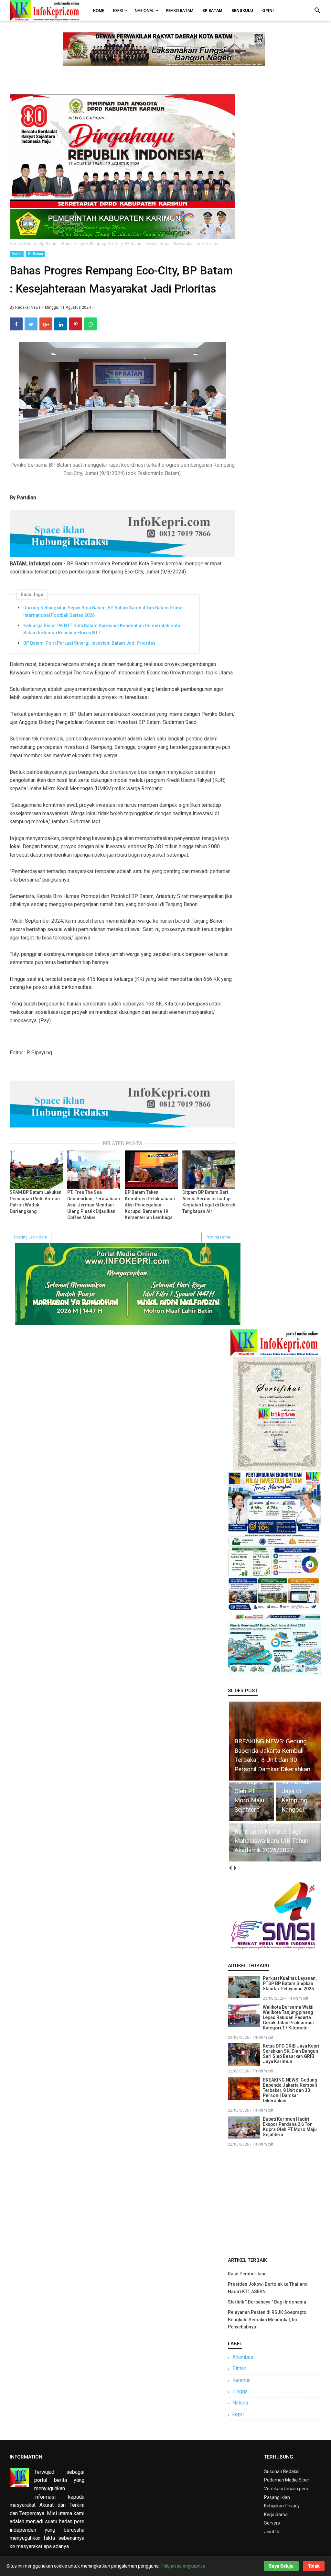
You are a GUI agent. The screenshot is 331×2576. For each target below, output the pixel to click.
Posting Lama (218, 1237)
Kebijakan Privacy (282, 2506)
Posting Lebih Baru (31, 1237)
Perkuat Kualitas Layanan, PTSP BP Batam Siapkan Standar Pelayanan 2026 (290, 1983)
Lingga (240, 2391)
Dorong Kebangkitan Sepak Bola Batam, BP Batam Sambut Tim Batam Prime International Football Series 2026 (103, 611)
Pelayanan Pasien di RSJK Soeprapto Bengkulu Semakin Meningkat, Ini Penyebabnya (267, 2320)
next (235, 1868)
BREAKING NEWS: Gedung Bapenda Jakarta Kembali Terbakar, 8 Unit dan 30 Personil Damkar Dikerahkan (290, 2090)
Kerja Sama (276, 2515)
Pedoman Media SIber (287, 2480)
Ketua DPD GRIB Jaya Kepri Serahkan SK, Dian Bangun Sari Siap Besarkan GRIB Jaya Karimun (291, 2054)
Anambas (243, 2357)
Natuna (240, 2403)
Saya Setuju (281, 2566)
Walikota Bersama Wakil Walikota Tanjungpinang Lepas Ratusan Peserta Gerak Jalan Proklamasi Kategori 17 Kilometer (288, 2017)
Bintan (239, 2368)
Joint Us (272, 2532)
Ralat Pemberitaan (247, 2274)
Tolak (314, 2566)
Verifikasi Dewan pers (286, 2489)
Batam (17, 254)
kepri (238, 2414)
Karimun (241, 2380)
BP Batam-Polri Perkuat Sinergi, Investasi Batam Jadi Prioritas (89, 643)
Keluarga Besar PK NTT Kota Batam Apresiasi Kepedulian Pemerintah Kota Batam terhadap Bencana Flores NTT (102, 629)
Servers (272, 2523)
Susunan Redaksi (282, 2471)
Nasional (144, 11)
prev (230, 1868)
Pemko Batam (180, 11)
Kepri (118, 11)
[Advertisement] (275, 2201)
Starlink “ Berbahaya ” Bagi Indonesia (267, 2302)
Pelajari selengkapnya (183, 2566)
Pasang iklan (277, 2497)
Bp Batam (36, 254)
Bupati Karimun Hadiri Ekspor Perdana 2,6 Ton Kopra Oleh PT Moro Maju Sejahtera (290, 2127)
